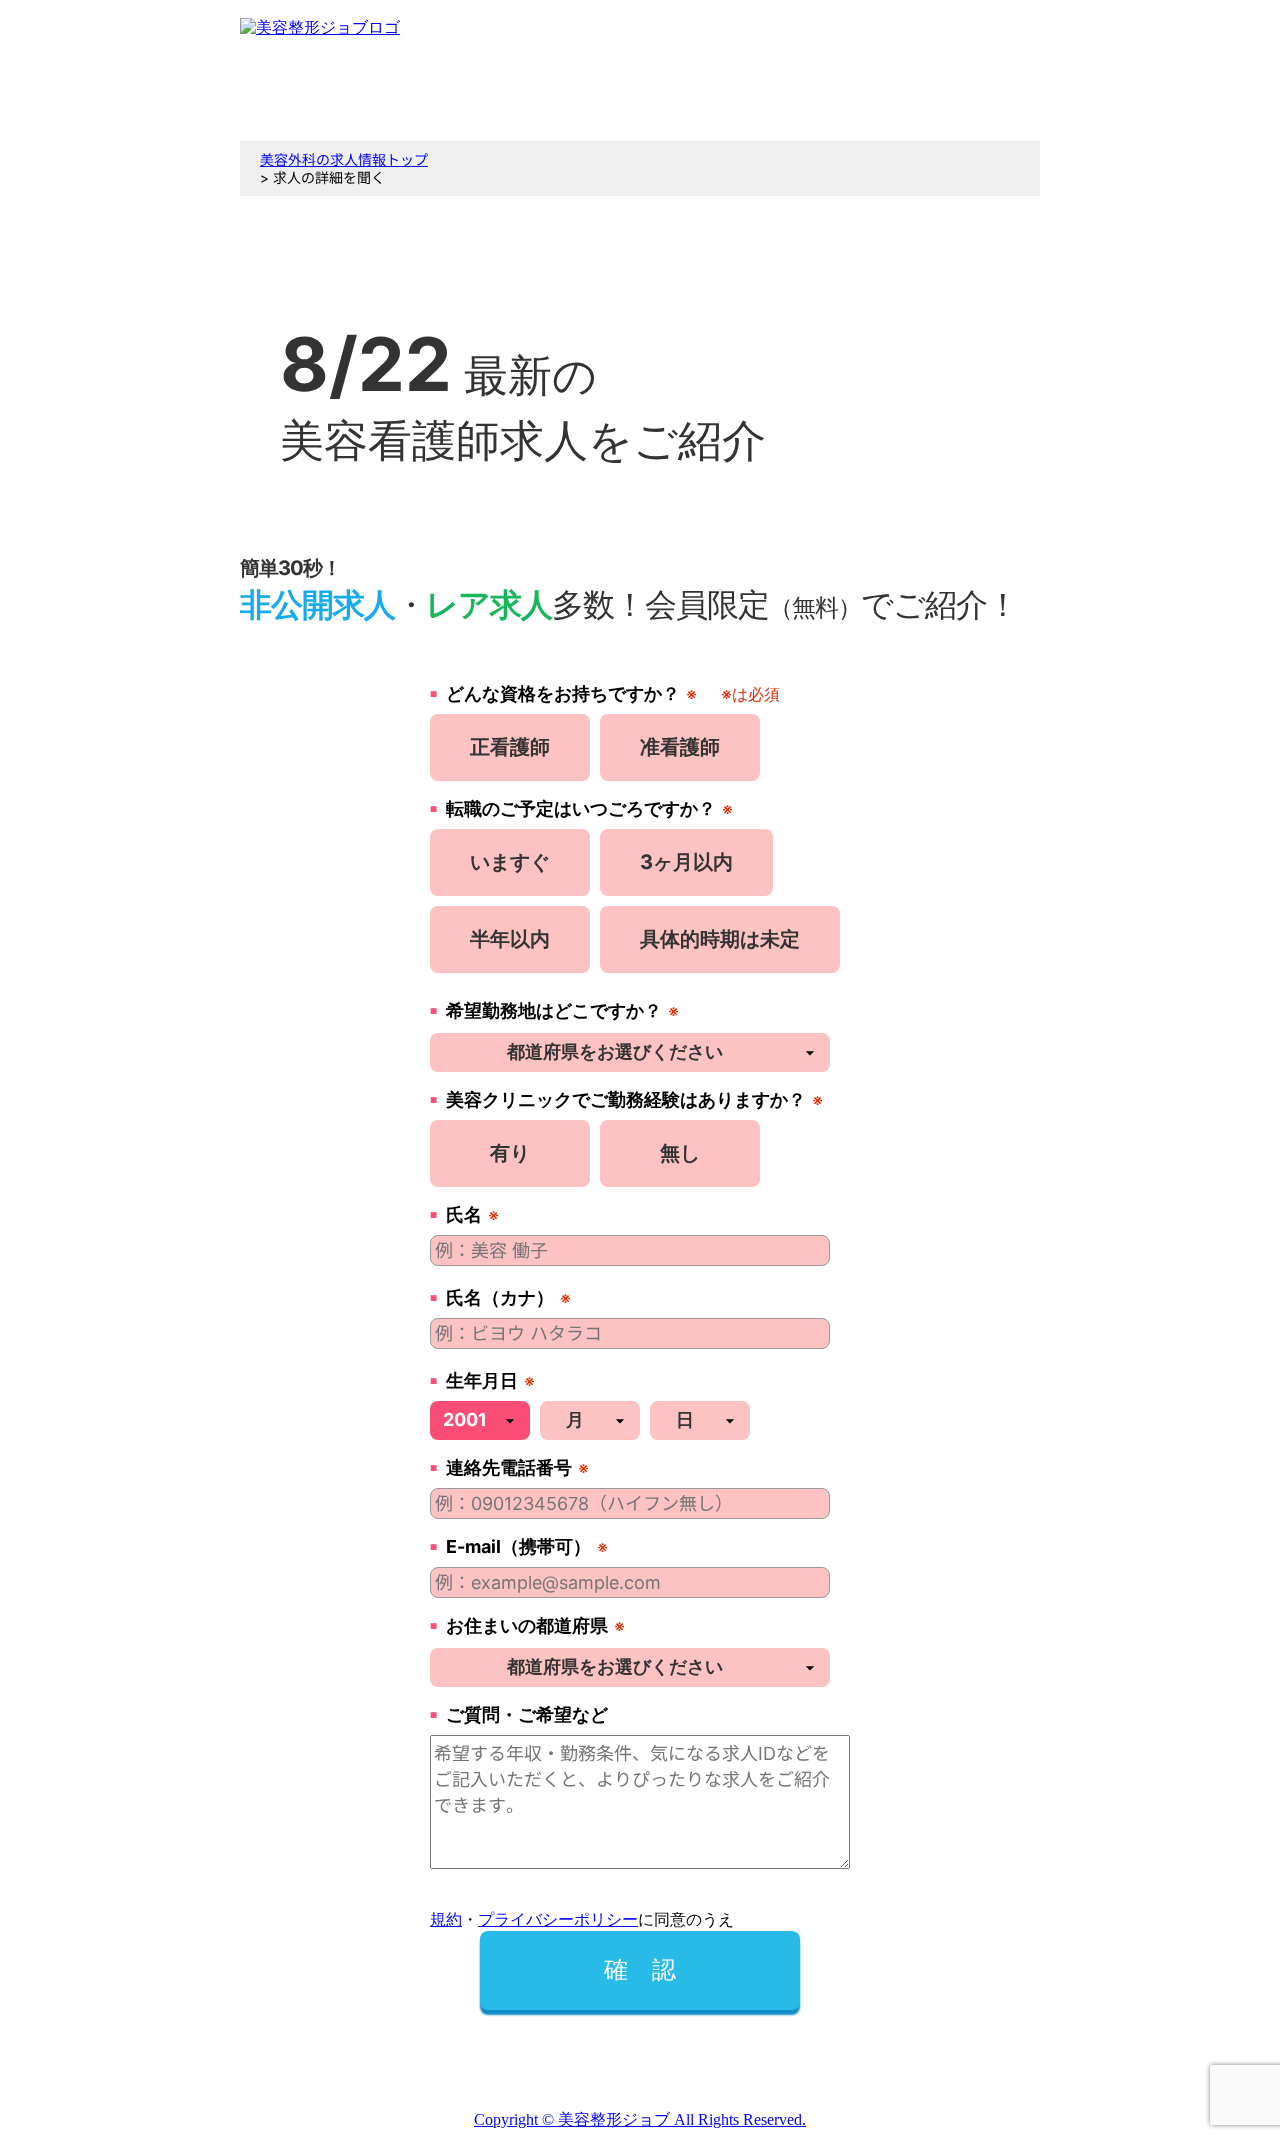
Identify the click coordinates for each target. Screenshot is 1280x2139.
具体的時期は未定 (720, 939)
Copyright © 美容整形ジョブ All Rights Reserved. (640, 2119)
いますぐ (510, 862)
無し (680, 1153)
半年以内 (510, 939)
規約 (446, 1919)
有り (510, 1153)
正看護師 (510, 747)
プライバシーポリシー (558, 1919)
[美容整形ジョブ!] (320, 27)
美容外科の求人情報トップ (344, 159)
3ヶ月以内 (686, 862)
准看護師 (680, 747)
